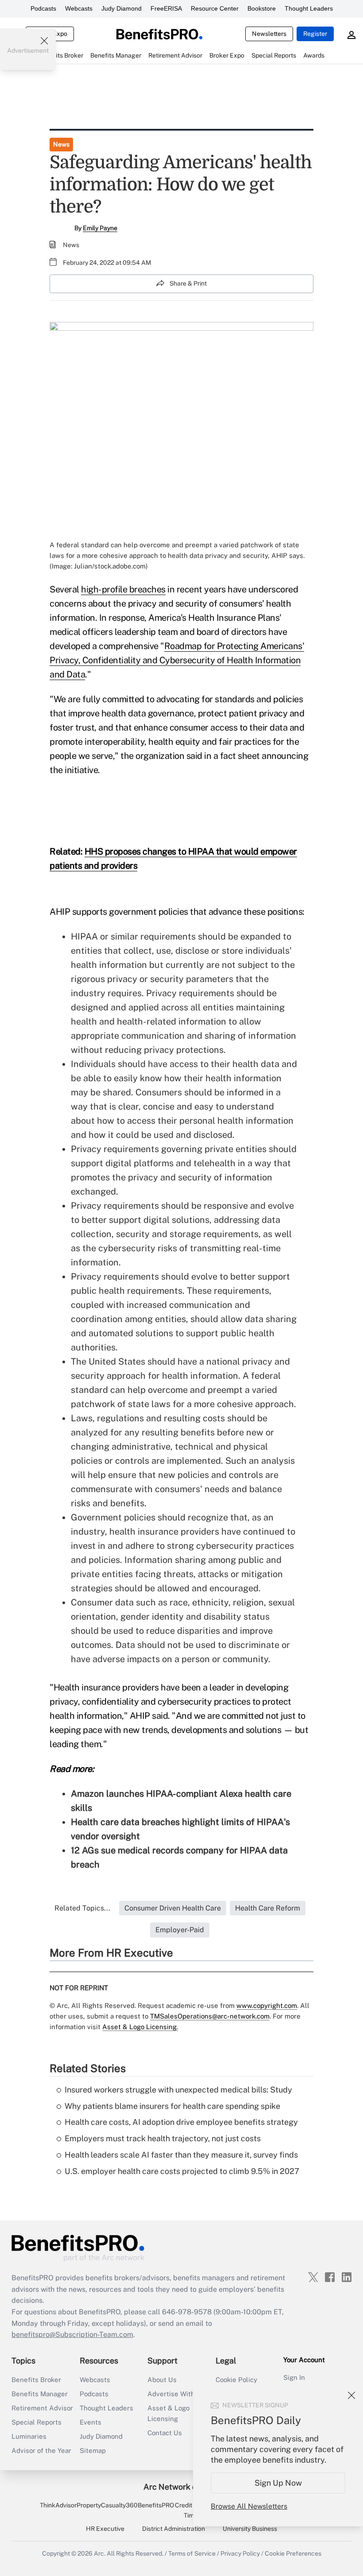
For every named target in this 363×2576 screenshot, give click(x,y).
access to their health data (224, 1064)
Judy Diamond (122, 8)
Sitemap (93, 2450)
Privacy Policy (240, 2553)
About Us (162, 2380)
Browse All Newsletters (249, 2506)
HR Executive (105, 2529)
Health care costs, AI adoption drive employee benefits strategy (181, 2122)
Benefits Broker (36, 2380)
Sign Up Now (278, 2483)
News (61, 144)
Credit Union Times (192, 2510)
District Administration (174, 2529)
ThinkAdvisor (58, 2505)
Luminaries (29, 2436)
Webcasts (79, 8)
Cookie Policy (236, 2380)
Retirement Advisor (42, 2408)
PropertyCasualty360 (107, 2505)
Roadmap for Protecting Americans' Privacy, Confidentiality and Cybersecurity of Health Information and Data (177, 660)
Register (315, 34)
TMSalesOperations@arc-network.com (210, 2016)
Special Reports (37, 2422)
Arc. (100, 2553)
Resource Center (215, 8)
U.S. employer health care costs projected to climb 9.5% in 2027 (182, 2171)
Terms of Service (192, 2553)
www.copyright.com (267, 2005)
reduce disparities (183, 1631)
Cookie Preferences (293, 2553)
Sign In (294, 2377)
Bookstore (262, 8)
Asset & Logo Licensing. (140, 2027)
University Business (250, 2529)
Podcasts (43, 8)
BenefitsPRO (156, 2505)
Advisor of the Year (41, 2450)
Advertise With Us (176, 2394)
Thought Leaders (309, 8)
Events (91, 2422)
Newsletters (269, 34)
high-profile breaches (123, 589)
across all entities (196, 1007)
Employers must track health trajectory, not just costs (163, 2138)
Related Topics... (82, 1908)
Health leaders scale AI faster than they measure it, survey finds (181, 2155)
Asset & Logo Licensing (168, 2413)
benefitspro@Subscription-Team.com (72, 2334)
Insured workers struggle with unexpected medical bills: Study (178, 2090)
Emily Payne (100, 228)
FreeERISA (166, 8)
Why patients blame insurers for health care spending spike (172, 2106)
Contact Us (165, 2433)
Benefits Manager (40, 2394)
